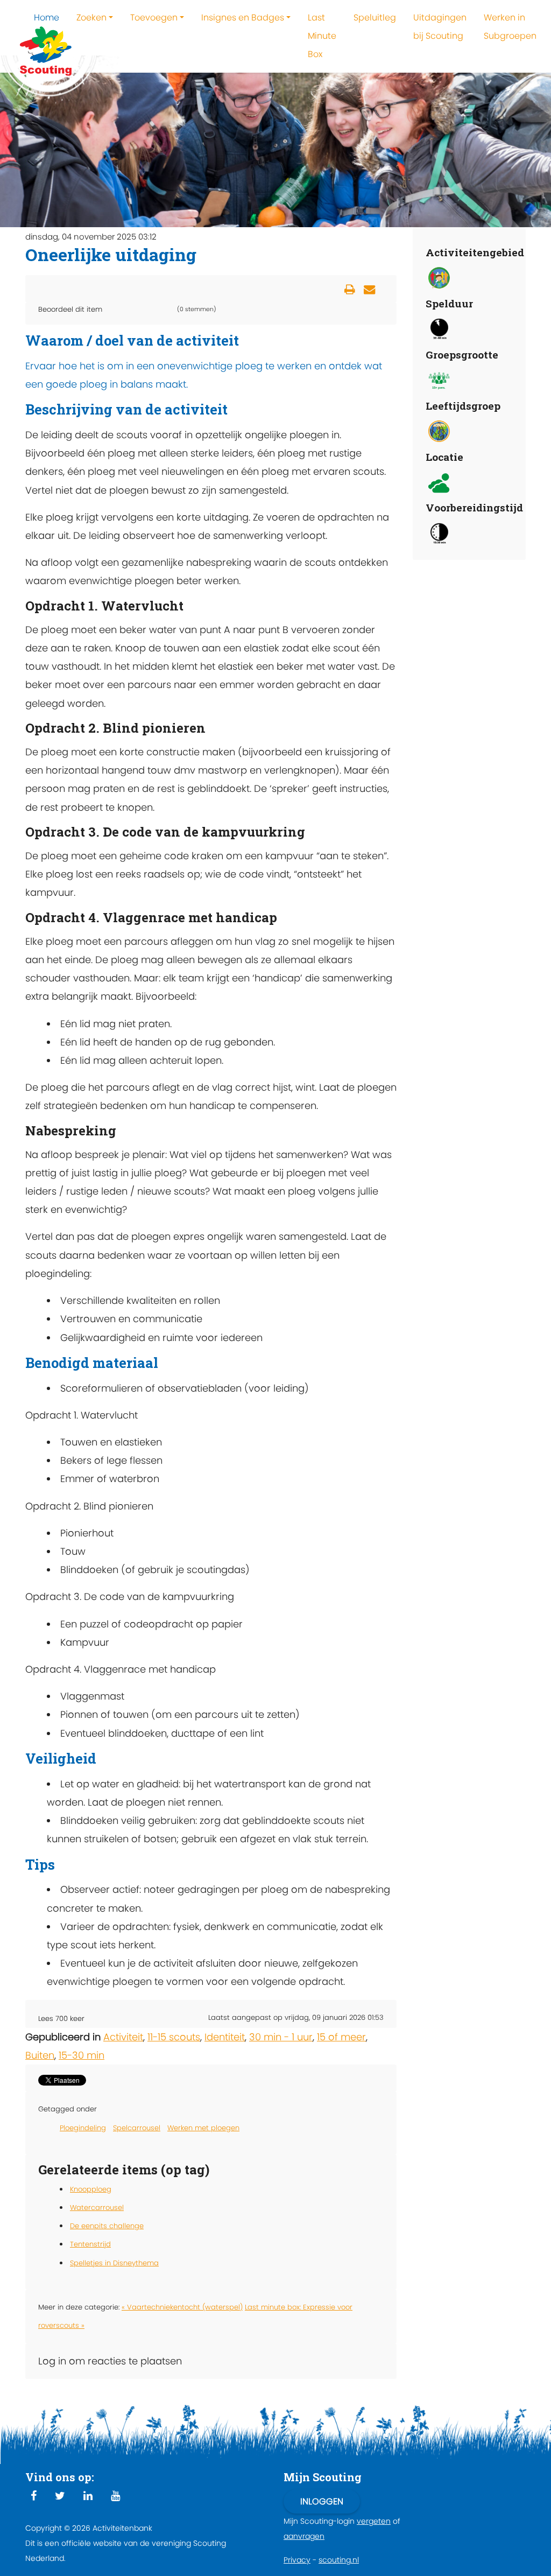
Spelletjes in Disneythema (114, 2263)
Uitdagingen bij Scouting (440, 27)
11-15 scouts (174, 2037)
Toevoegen (154, 17)
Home (47, 17)
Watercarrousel (97, 2208)
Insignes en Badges (243, 17)
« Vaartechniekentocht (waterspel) (182, 2307)
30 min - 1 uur (281, 2037)
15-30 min (82, 2055)
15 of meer (341, 2037)
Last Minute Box (322, 36)
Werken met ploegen (203, 2128)
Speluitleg (375, 17)
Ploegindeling (83, 2128)
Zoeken (91, 17)
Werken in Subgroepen (510, 27)
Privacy (297, 2560)
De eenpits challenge (107, 2226)
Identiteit (225, 2037)
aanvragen (304, 2536)
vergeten (374, 2521)
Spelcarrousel (137, 2128)
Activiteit (123, 2037)
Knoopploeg (91, 2189)
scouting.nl (339, 2560)
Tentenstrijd (90, 2244)
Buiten (40, 2055)
